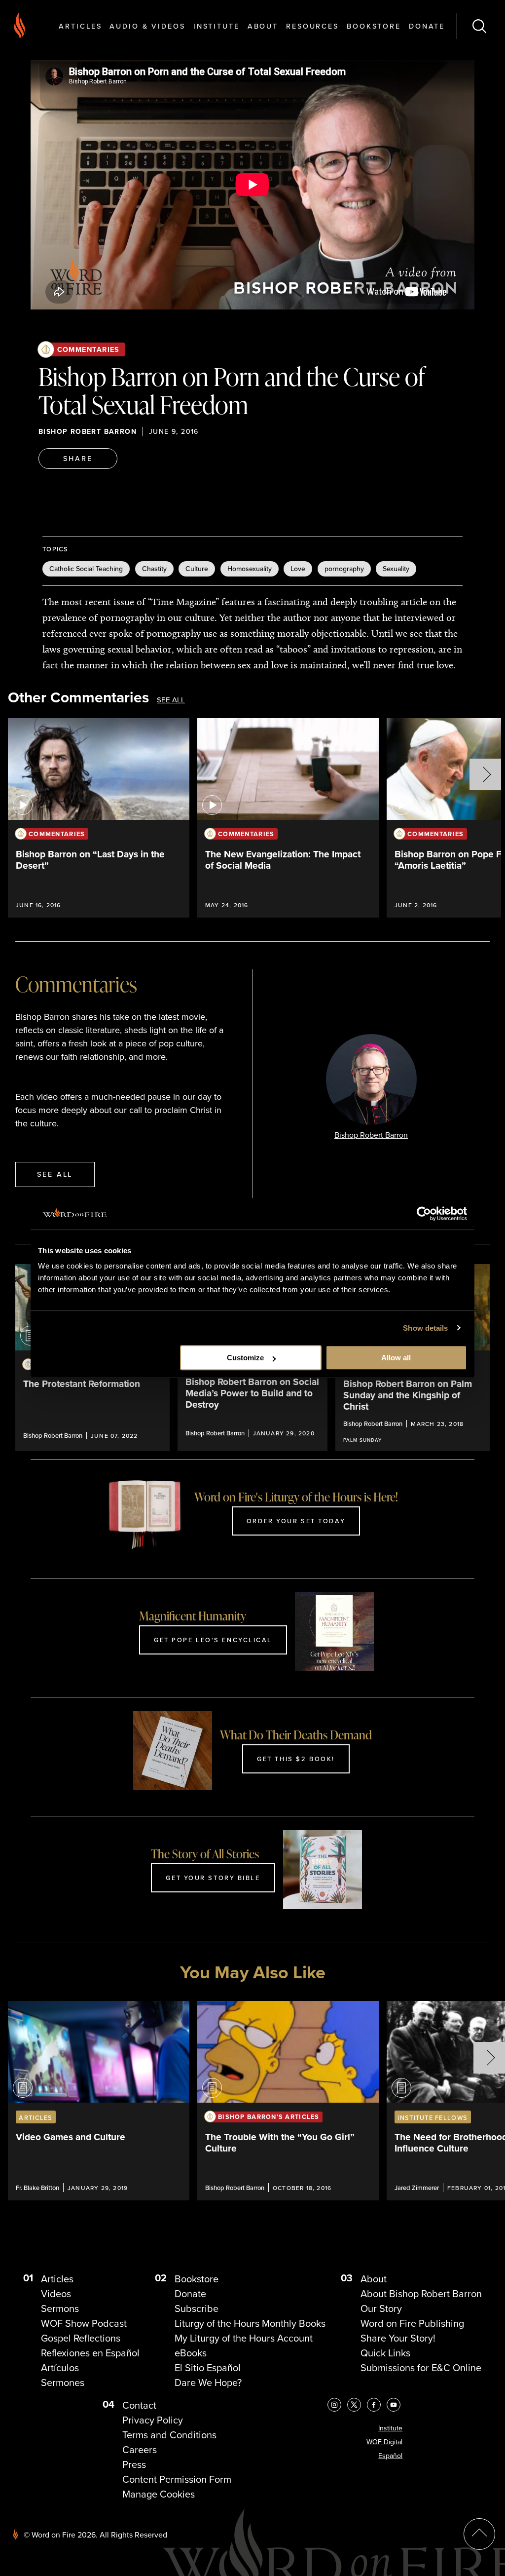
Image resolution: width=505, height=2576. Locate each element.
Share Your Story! (398, 2338)
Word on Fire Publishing (412, 2323)
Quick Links (385, 2353)
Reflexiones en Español (90, 2353)
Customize (245, 1358)
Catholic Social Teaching (86, 569)
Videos (56, 2294)
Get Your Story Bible (213, 1878)
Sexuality (396, 569)
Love (298, 569)
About (263, 26)
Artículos (60, 2368)
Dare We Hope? (208, 2383)
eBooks (191, 2353)
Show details (425, 1328)
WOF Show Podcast (84, 2323)
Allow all (396, 1358)
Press (134, 2464)
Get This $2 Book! (296, 1759)
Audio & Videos (147, 26)
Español (390, 2456)
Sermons (60, 2308)
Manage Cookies (159, 2494)
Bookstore (374, 26)
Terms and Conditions (169, 2435)
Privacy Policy (153, 2420)
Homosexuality (250, 569)
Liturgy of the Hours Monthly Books (250, 2323)
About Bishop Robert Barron (421, 2294)
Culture (197, 569)
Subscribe (197, 2308)
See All (171, 700)
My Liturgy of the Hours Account (244, 2338)
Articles (80, 26)
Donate (427, 26)
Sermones (63, 2383)
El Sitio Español (208, 2368)
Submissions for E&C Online (421, 2368)
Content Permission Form (177, 2479)
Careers (140, 2450)
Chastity (154, 569)
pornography (344, 569)
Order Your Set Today (296, 1521)
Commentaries (89, 349)
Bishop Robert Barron (88, 432)
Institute (216, 26)
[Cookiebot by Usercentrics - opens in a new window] (424, 1214)
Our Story (381, 2308)
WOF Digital (384, 2442)
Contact (139, 2405)
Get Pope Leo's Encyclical (213, 1640)
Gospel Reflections (81, 2338)
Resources (312, 26)
